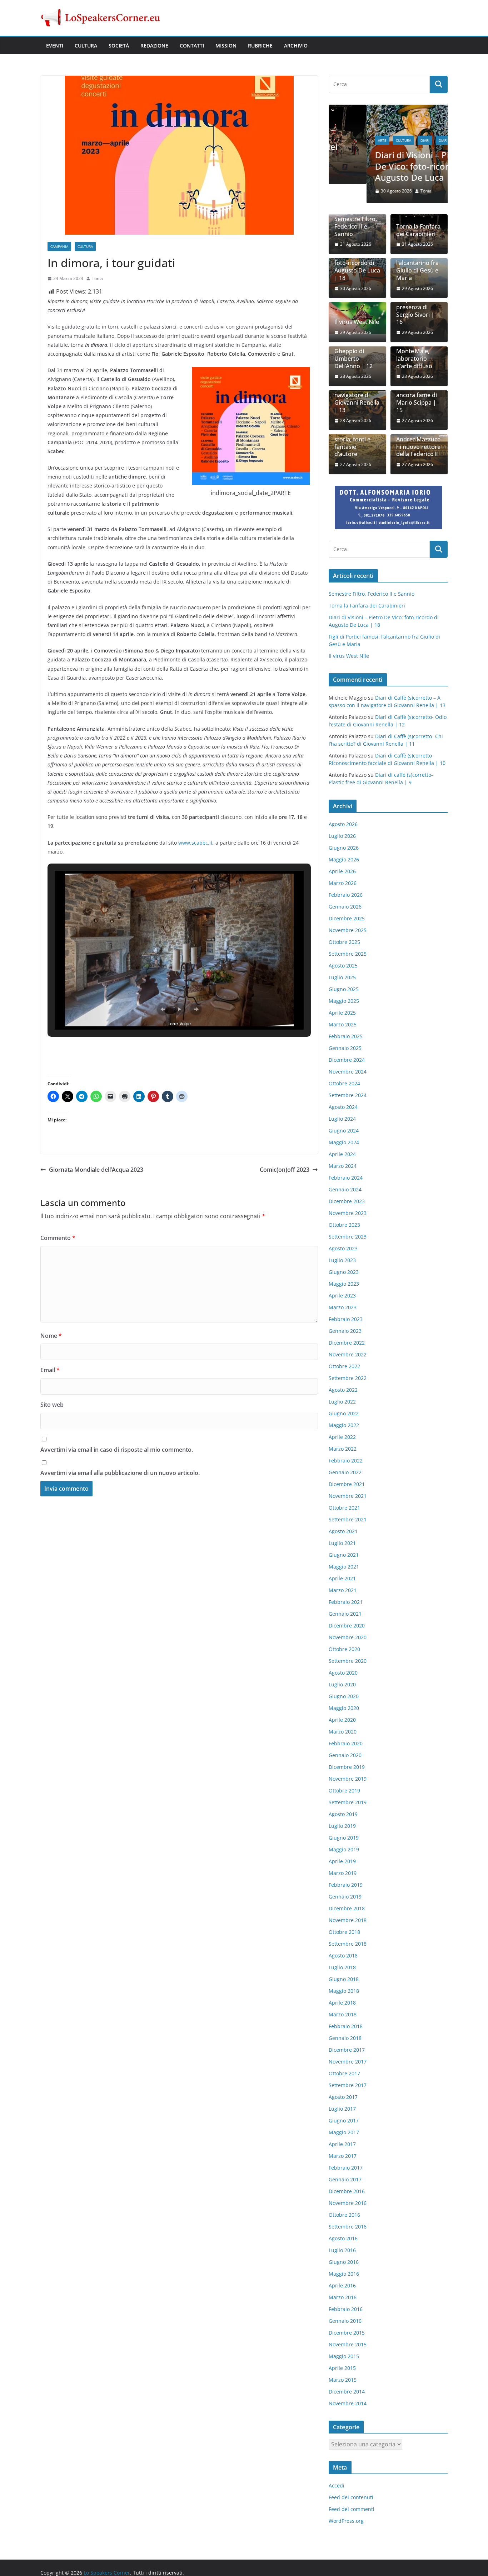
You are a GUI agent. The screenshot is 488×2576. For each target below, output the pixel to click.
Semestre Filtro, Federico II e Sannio (356, 227)
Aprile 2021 (342, 1579)
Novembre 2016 (348, 2203)
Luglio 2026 (342, 836)
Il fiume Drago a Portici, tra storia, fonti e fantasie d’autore (356, 440)
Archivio (296, 46)
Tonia (97, 278)
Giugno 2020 (344, 1697)
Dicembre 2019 (347, 1767)
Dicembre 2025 (347, 919)
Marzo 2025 (343, 1025)
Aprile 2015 (342, 2368)
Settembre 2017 (348, 2085)
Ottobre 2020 (344, 1649)
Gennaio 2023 (345, 1331)
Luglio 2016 (342, 2250)
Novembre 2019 (348, 1779)
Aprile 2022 (342, 1437)
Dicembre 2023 (347, 1202)
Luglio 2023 (342, 1261)
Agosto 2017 (343, 2097)
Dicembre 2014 (347, 2392)
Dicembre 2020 (347, 1626)
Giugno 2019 (344, 1838)
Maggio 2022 (344, 1425)
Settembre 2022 (348, 1378)
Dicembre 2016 (347, 2192)
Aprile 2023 (342, 1296)
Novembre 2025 (348, 931)
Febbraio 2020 (346, 1744)
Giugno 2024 (344, 1131)
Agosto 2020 (343, 1673)
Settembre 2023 (348, 1237)
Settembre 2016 (348, 2227)
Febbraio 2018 (346, 2027)
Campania (59, 246)
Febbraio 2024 (346, 1178)
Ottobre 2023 (344, 1225)
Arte (344, 140)
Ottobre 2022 (344, 1367)
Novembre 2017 (348, 2062)
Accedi (337, 2486)
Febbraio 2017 (346, 2168)
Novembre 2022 (348, 1355)
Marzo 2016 (343, 2298)
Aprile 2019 (342, 1862)
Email (50, 1370)
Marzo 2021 (343, 1590)
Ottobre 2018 (344, 1932)
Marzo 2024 (343, 1166)
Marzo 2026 (343, 883)
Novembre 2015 (348, 2345)
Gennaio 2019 (345, 1897)
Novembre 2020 (348, 1638)
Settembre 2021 (348, 1520)
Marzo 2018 (343, 2015)
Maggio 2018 (344, 1991)
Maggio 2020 (344, 1708)
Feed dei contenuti (351, 2498)
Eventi (55, 46)
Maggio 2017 (344, 2133)
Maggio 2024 (344, 1143)
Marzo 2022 (343, 1449)
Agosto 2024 (343, 1107)
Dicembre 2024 (347, 1060)
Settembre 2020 (348, 1661)
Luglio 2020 (342, 1685)
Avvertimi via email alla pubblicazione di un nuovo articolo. (120, 1473)
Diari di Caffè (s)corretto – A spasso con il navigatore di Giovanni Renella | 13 (357, 392)
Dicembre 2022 (347, 1343)
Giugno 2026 (344, 848)
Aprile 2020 (342, 1720)
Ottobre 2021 (344, 1508)
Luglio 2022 (342, 1402)
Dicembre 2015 (347, 2333)
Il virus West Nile (357, 323)
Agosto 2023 (343, 1249)
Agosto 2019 (343, 1814)
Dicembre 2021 (347, 1484)
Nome (51, 1336)
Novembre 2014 (348, 2404)
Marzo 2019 (343, 1873)
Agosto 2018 (343, 1956)
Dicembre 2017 (347, 2050)
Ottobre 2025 (344, 942)
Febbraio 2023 (346, 1319)
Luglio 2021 (342, 1543)
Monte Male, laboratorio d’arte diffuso (414, 359)
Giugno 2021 (344, 1555)
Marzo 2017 (343, 2156)
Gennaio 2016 (345, 2321)
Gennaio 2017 (345, 2180)
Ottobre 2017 (344, 2074)
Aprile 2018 (342, 2003)
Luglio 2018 (342, 1968)
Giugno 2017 (344, 2121)
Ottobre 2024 (344, 1084)
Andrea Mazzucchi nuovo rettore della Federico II (418, 447)
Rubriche (260, 46)
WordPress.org (346, 2522)
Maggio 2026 (344, 860)
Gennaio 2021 (345, 1614)
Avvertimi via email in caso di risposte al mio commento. (117, 1450)
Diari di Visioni (415, 140)
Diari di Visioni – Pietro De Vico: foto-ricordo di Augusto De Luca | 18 (384, 166)
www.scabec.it (195, 843)
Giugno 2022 (344, 1414)
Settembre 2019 (348, 1803)
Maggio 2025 (344, 1001)
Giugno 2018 (344, 1979)
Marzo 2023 (343, 1308)
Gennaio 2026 (345, 907)
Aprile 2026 (342, 872)
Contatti (192, 46)
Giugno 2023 (344, 1272)
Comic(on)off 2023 (285, 1170)
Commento (58, 1238)
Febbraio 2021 (346, 1602)
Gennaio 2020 (345, 1755)
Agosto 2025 (343, 966)
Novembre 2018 (348, 1920)
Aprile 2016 (342, 2286)
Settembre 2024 (348, 1096)
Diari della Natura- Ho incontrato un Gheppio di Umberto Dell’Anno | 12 (353, 348)
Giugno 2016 (344, 2262)
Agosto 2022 (343, 1390)
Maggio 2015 (344, 2357)
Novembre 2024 (348, 1072)
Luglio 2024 (342, 1119)
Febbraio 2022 (346, 1461)
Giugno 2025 (344, 989)
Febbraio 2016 (346, 2309)
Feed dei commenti (352, 2510)
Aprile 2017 (342, 2144)
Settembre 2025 (348, 954)
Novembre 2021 (348, 1496)
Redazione (154, 46)
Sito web (52, 1405)
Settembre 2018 (348, 1944)
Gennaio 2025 (345, 1048)
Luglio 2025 (342, 978)
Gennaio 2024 (345, 1190)
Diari (387, 140)
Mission (226, 46)
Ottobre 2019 (344, 1791)
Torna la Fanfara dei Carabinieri (418, 231)
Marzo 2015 (343, 2380)
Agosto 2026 (343, 824)
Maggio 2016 (344, 2274)
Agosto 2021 (343, 1532)
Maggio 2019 (344, 1850)
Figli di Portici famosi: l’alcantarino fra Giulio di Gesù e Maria (417, 264)
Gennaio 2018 (345, 2038)
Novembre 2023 (348, 1213)
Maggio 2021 (344, 1567)
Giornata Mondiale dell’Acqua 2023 (96, 1170)
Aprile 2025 (342, 1013)
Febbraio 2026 (346, 895)
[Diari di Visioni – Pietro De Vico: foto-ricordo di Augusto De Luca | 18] (388, 109)
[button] (163, 1009)
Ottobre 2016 (344, 2215)
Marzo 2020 (343, 1732)
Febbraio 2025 (346, 1037)
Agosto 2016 (343, 2239)
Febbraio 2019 (346, 1885)
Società (119, 46)
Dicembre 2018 (347, 1909)
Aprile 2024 (342, 1154)
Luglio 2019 (342, 1826)
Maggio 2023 (344, 1284)
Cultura (86, 46)
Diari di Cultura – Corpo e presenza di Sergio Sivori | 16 (419, 308)
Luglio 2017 (342, 2109)
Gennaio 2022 (345, 1473)
